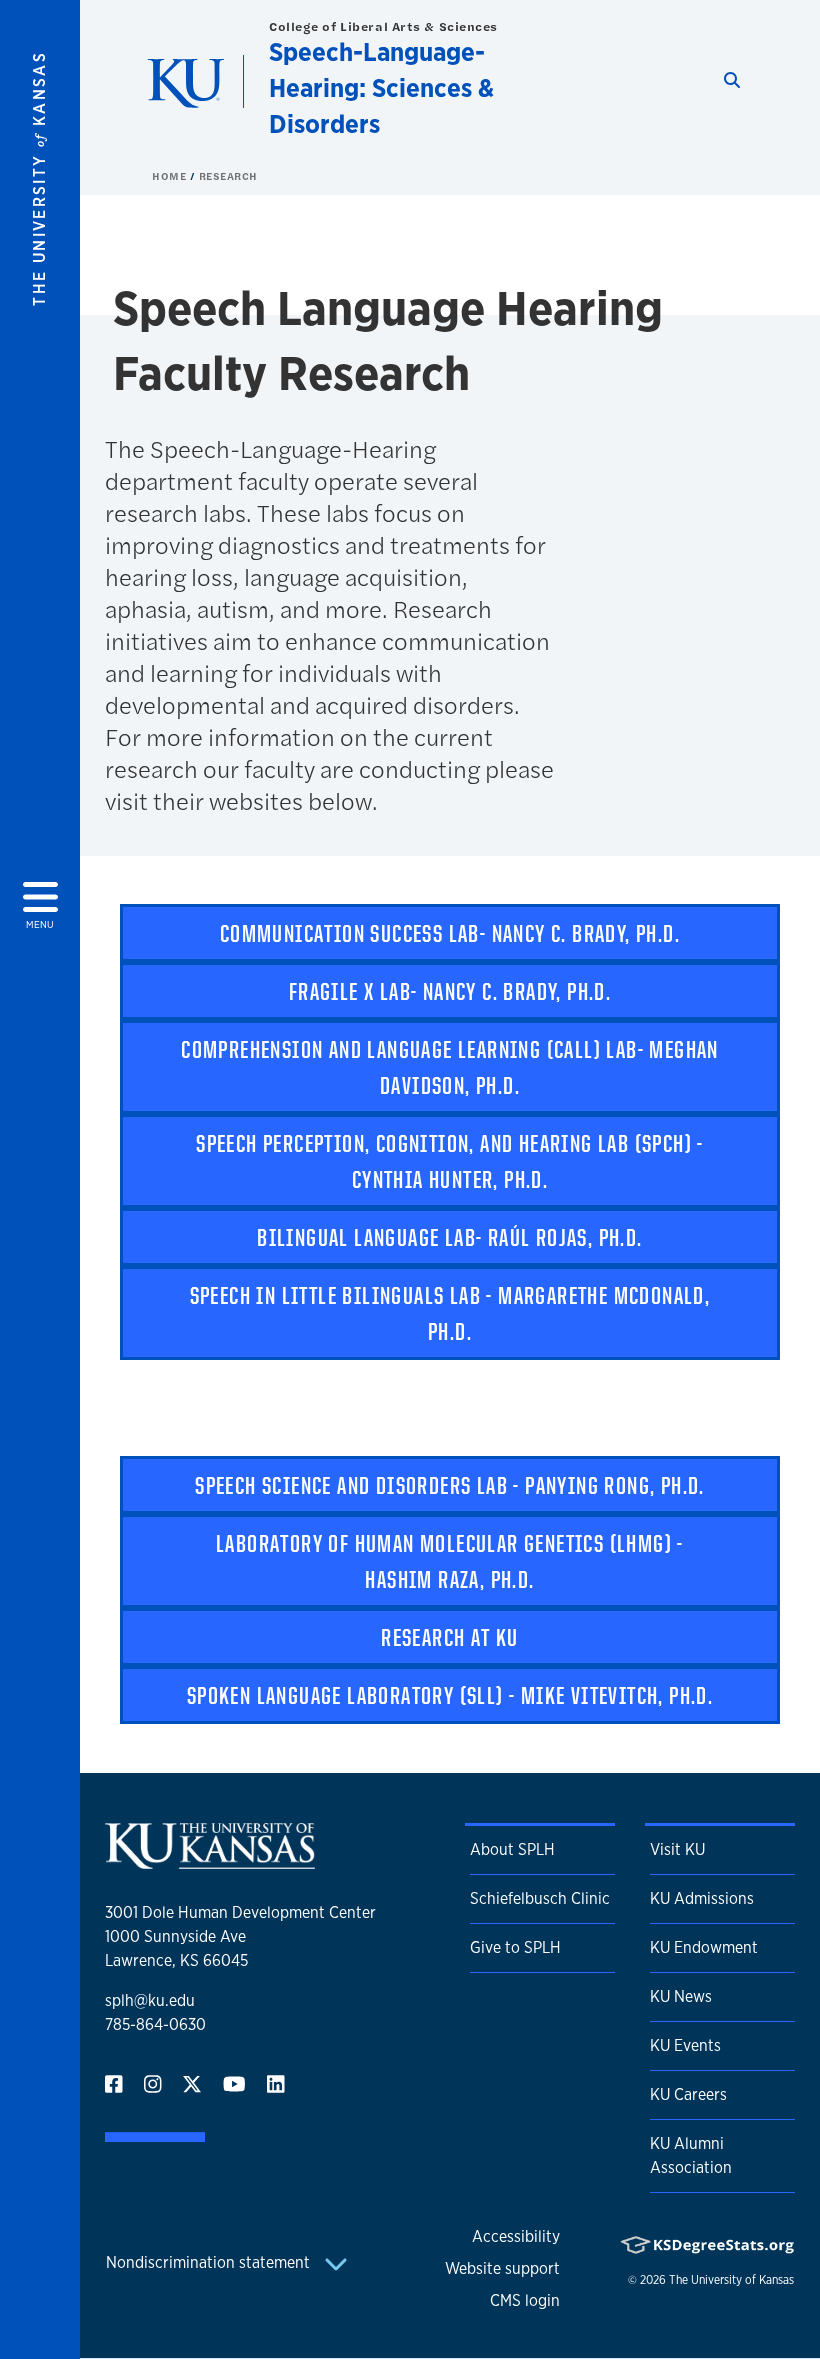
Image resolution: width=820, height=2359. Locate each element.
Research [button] (228, 176)
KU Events (685, 2045)
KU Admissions (702, 1898)
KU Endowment (704, 1947)
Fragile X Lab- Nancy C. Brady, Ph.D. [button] (450, 991)
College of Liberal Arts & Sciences (383, 26)
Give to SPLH (515, 1947)
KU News (681, 1996)
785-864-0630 (155, 2024)
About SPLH (512, 1849)
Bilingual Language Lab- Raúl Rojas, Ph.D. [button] (449, 1237)
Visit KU (677, 1849)
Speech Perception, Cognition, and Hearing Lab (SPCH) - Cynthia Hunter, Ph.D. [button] (450, 1161)
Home (171, 176)
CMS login (525, 2300)
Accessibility (516, 2236)
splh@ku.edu (150, 2000)
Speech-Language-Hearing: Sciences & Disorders (381, 87)
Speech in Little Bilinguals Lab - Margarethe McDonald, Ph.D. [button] (450, 1313)
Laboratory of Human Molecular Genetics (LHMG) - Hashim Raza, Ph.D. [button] (450, 1561)
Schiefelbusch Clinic (540, 1898)
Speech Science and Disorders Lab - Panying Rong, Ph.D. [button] (450, 1485)
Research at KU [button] (450, 1637)
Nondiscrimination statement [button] (210, 2262)
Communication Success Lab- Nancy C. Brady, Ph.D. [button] (450, 933)
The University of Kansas (731, 2280)
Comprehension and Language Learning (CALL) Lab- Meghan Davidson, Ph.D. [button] (450, 1067)
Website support (502, 2268)
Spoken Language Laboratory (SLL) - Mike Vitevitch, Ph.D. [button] (450, 1695)
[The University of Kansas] (210, 1860)
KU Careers (688, 2094)
